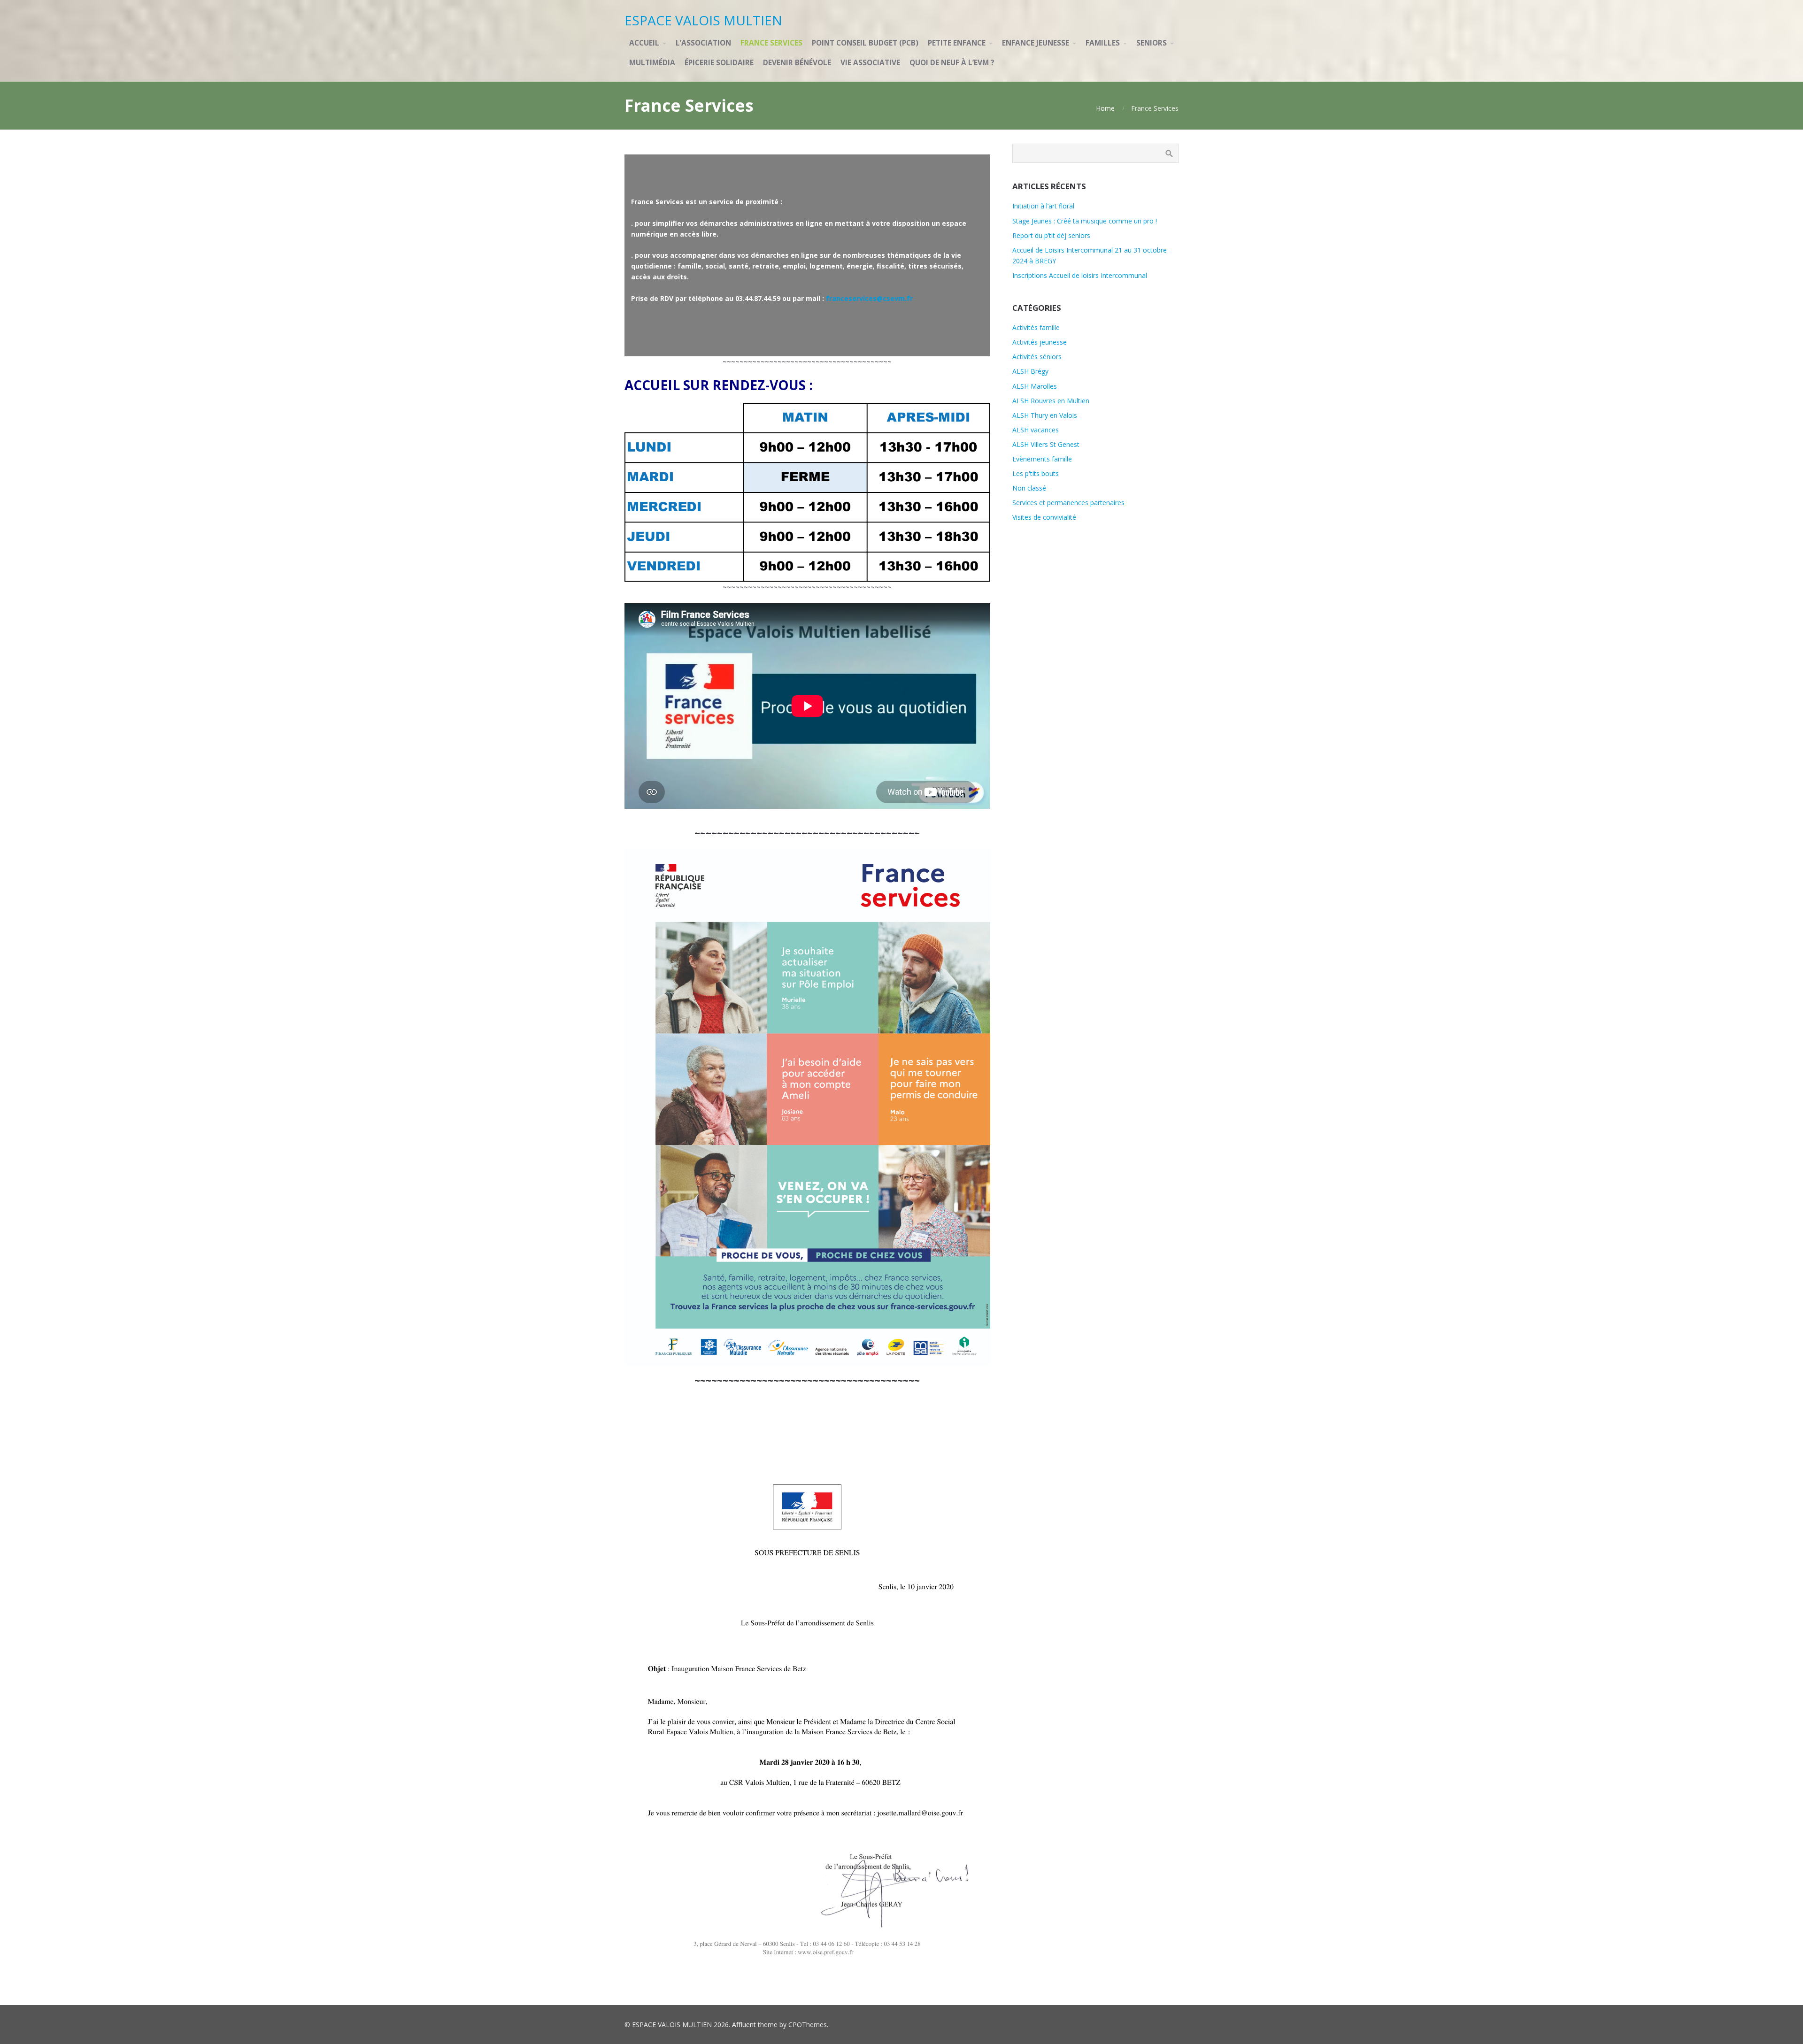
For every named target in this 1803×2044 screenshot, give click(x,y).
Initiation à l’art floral (1043, 206)
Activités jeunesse (1040, 342)
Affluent (744, 2025)
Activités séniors (1037, 357)
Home (1105, 108)
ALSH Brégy (1030, 371)
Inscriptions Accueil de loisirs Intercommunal (1080, 275)
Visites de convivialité (1044, 517)
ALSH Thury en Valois (1045, 415)
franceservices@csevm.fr (869, 298)
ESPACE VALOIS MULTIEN (703, 20)
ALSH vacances (1036, 430)
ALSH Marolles (1035, 386)
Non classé (1029, 488)
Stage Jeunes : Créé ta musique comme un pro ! (1085, 221)
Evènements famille (1042, 459)
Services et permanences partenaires (1068, 503)
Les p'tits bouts (1036, 473)
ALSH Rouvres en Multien (1051, 401)
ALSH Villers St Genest (1046, 444)
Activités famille (1036, 327)
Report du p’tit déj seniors (1051, 235)
